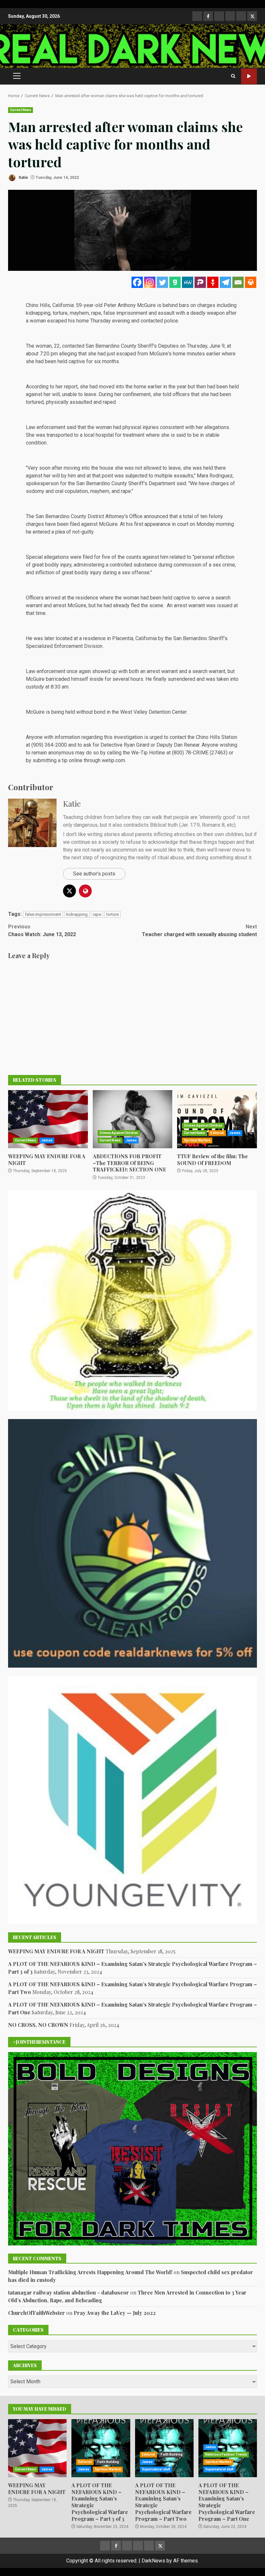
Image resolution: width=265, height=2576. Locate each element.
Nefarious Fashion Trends (226, 2454)
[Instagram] (150, 282)
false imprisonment (43, 914)
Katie (23, 178)
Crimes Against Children (119, 1133)
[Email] (238, 282)
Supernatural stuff (156, 2469)
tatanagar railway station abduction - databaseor (69, 2292)
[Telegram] (225, 282)
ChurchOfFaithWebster (37, 2313)
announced (156, 516)
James (47, 1140)
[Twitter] (162, 282)
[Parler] (200, 282)
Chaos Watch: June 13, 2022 (42, 930)
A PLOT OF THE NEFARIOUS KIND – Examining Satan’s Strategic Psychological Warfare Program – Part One (227, 2502)
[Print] (251, 282)
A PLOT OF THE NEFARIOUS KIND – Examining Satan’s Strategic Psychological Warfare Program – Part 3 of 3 (101, 2448)
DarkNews (153, 2561)
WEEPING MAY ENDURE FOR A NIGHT (48, 1119)
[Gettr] (213, 282)
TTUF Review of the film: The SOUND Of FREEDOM (217, 1119)
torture (112, 914)
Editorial (217, 1133)
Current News (21, 110)
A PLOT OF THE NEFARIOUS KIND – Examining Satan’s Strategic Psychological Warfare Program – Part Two (164, 2448)
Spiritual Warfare (197, 1140)
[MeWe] (188, 282)
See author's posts (94, 874)
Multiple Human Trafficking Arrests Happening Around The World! (90, 2272)
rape (97, 914)
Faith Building (108, 2462)
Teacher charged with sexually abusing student (199, 930)
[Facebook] (137, 282)
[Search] (233, 76)
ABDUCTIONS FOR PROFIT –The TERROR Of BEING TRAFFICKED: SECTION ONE (133, 1119)
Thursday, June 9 (206, 346)
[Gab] (175, 282)
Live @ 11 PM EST (249, 76)
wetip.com (113, 760)
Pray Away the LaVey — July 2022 (115, 2313)
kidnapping (77, 914)
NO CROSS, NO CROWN (38, 2025)
